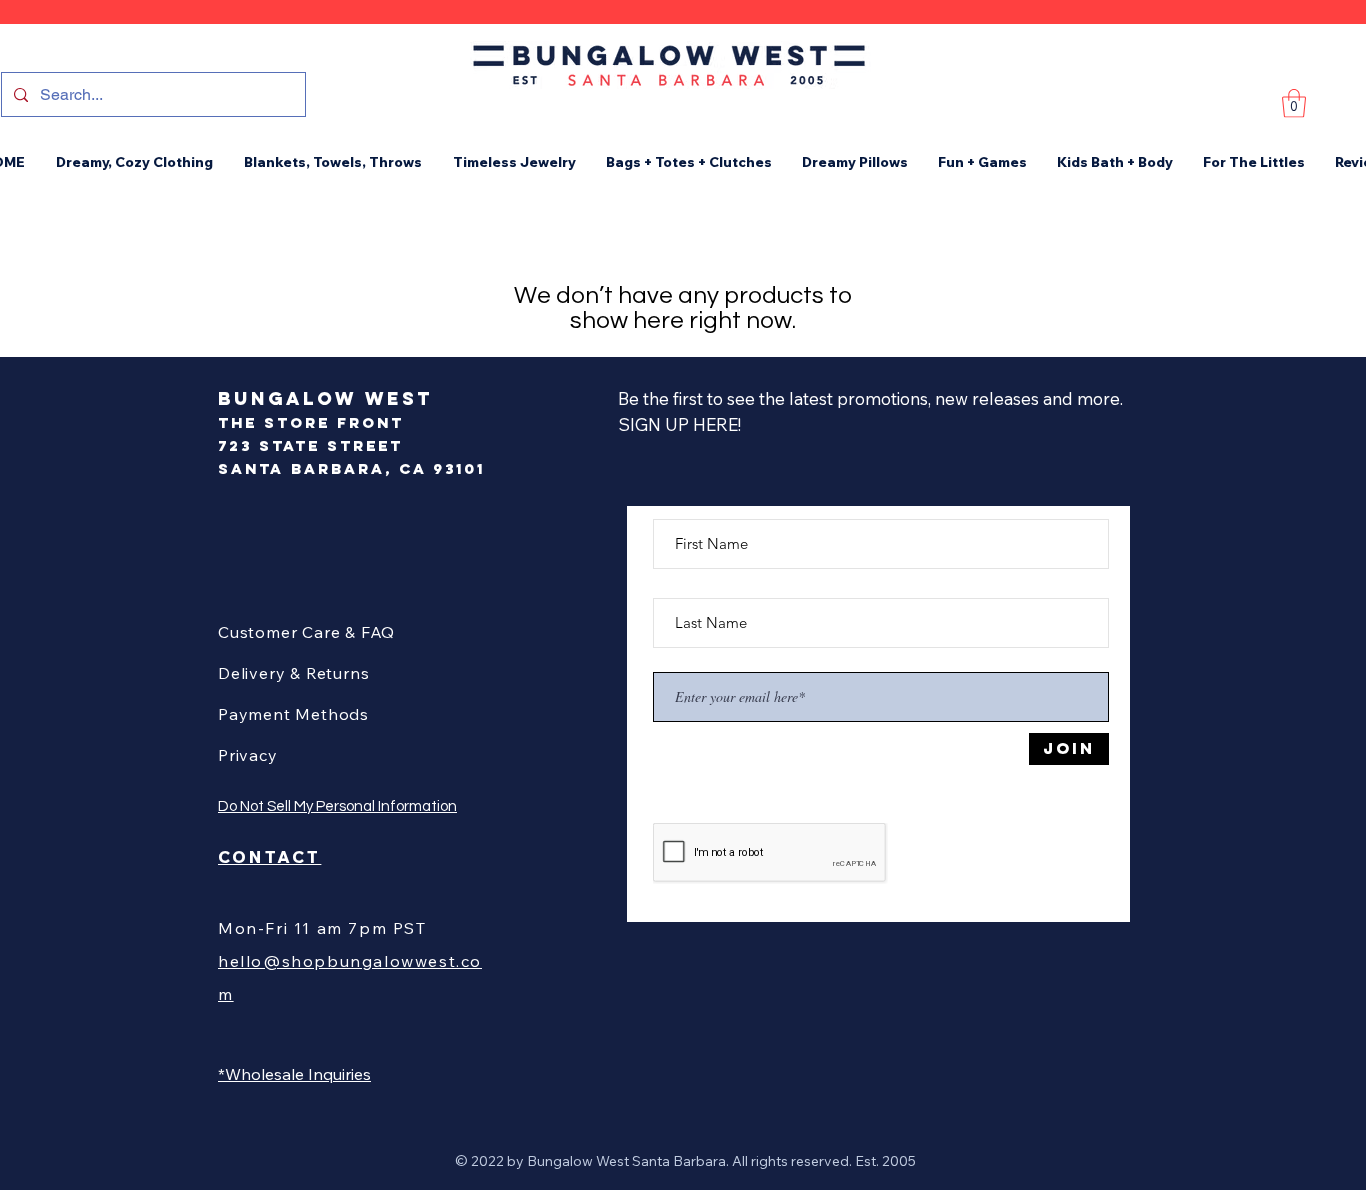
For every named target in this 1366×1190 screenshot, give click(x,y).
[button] (1294, 103)
